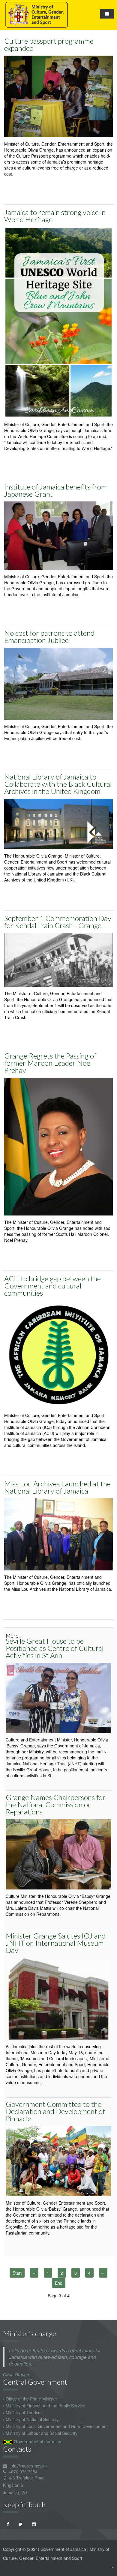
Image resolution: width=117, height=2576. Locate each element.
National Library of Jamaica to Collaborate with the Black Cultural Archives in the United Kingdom (58, 784)
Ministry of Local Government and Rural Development (57, 2426)
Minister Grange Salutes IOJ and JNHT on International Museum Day (56, 1943)
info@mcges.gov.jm (28, 2466)
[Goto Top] (113, 2567)
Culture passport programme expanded (49, 44)
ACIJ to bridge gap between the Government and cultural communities (52, 1286)
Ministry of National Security (32, 2419)
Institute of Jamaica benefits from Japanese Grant (55, 490)
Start (17, 2273)
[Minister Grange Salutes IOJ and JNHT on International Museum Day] (58, 1998)
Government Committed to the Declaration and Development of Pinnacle (55, 2111)
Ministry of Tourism (24, 2412)
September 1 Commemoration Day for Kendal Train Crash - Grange (58, 922)
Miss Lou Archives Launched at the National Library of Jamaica (57, 1487)
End (59, 2283)
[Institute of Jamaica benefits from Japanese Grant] (58, 535)
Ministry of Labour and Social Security (42, 2433)
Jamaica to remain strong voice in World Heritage (55, 216)
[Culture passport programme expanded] (58, 96)
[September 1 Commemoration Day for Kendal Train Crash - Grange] (58, 959)
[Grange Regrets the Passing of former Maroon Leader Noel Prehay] (58, 1146)
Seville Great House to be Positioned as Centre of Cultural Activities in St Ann (55, 1648)
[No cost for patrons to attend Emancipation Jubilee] (58, 683)
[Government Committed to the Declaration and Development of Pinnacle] (58, 2160)
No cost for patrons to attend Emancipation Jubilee (49, 636)
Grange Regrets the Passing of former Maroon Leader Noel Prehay (50, 1063)
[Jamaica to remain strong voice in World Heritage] (58, 322)
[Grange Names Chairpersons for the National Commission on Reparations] (58, 1854)
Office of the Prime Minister (31, 2399)
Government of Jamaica (37, 2441)
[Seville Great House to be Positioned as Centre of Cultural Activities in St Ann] (58, 1697)
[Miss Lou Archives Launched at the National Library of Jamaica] (58, 1534)
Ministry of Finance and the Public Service (45, 2406)
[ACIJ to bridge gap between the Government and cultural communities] (58, 1354)
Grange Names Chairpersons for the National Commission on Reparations (56, 1804)
